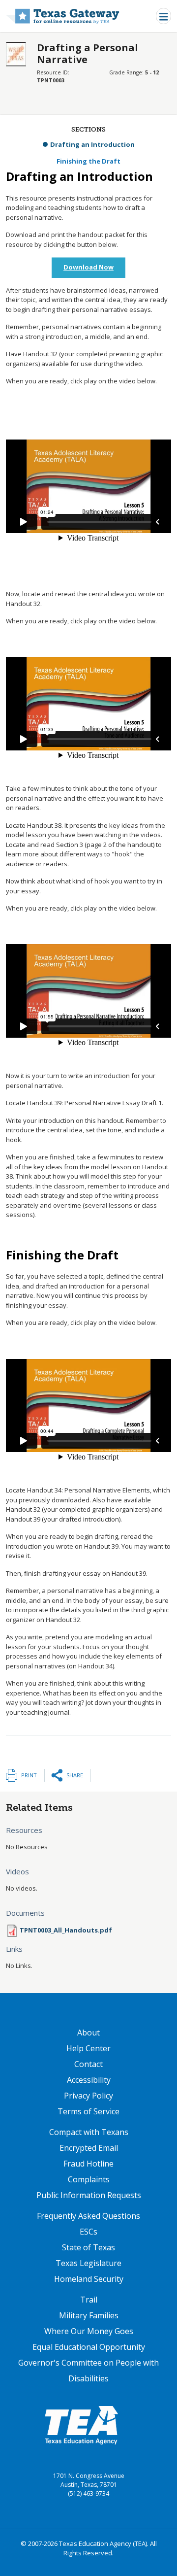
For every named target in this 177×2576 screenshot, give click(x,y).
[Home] (63, 16)
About (88, 2033)
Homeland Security (89, 2279)
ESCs (88, 2232)
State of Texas (88, 2247)
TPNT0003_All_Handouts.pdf (66, 1930)
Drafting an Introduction (92, 144)
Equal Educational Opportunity (89, 2347)
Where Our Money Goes (89, 2331)
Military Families (89, 2315)
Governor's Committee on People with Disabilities (88, 2371)
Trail (89, 2300)
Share (75, 1775)
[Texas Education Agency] (81, 2425)
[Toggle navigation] (163, 16)
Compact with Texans (89, 2132)
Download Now (88, 267)
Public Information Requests (89, 2195)
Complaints (89, 2179)
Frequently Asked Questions (88, 2216)
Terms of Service (88, 2111)
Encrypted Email (89, 2148)
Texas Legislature (88, 2263)
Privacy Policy (88, 2096)
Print (29, 1775)
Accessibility (89, 2080)
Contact (88, 2064)
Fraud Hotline (88, 2164)
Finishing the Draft (88, 161)
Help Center (88, 2048)
